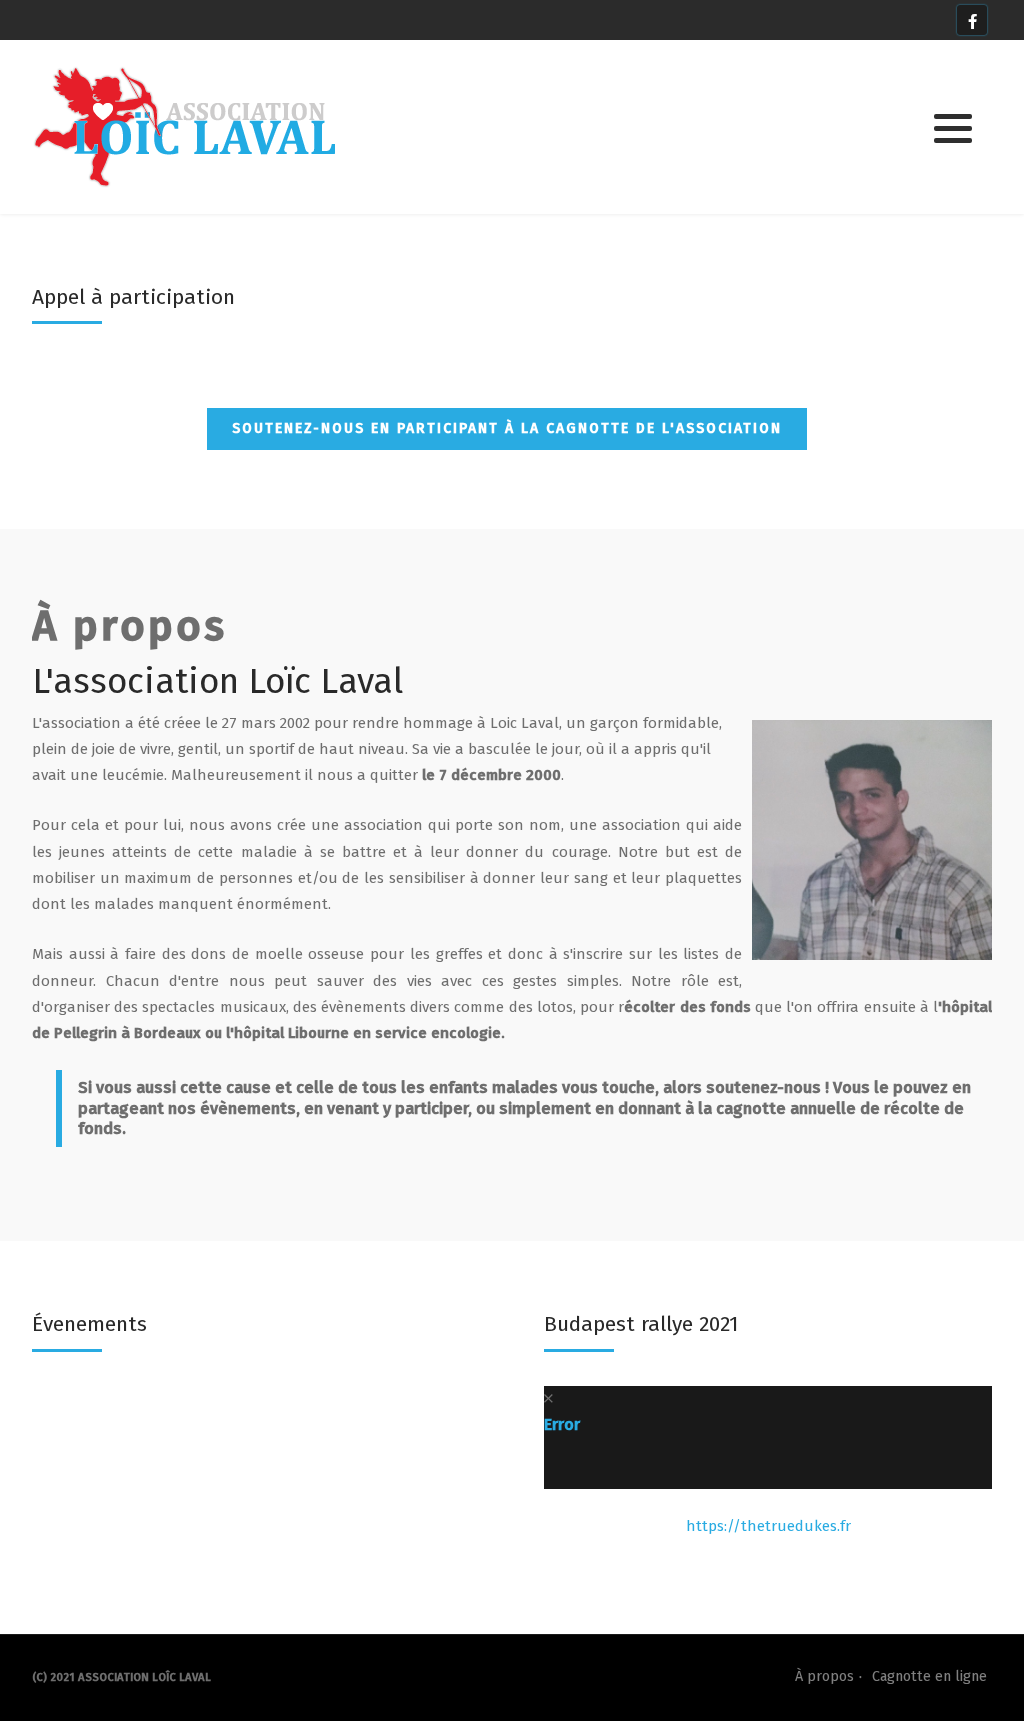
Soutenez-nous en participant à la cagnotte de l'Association (507, 428)
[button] (953, 128)
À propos (824, 1676)
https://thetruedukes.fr (768, 1526)
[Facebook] (972, 20)
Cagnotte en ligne (929, 1676)
